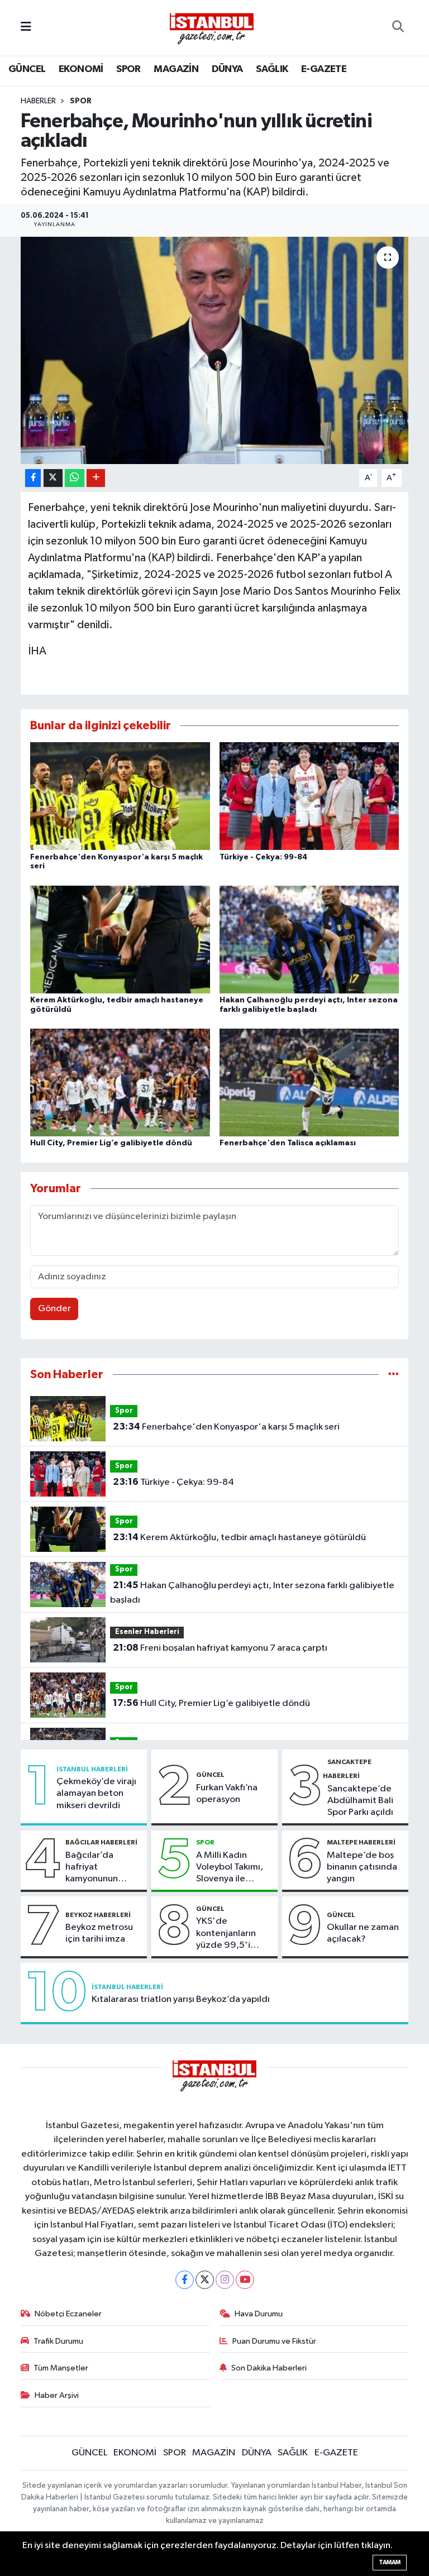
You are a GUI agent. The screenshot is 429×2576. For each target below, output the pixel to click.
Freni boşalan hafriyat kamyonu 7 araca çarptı (220, 1648)
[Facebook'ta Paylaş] (33, 478)
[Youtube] (245, 2280)
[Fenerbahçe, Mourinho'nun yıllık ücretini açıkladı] (215, 350)
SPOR (128, 69)
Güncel (210, 1775)
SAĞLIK (272, 69)
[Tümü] (394, 1375)
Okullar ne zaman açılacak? (363, 1933)
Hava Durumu (259, 2314)
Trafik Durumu (58, 2341)
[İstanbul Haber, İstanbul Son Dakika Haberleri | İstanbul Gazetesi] (212, 28)
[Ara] (398, 28)
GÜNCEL (27, 69)
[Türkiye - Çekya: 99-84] (309, 796)
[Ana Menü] (26, 28)
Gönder (54, 1309)
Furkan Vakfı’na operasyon (227, 1794)
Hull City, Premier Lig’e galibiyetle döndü (111, 1143)
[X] (205, 2280)
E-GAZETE (324, 69)
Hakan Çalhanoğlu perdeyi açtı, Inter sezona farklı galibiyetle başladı (252, 1593)
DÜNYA (227, 69)
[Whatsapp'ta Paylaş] (75, 478)
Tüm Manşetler (61, 2368)
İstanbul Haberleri (92, 1769)
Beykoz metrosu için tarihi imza (99, 1933)
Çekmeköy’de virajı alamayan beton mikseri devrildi (96, 1794)
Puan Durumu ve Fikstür (274, 2341)
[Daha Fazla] (96, 478)
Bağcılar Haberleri (101, 1842)
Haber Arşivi (57, 2395)
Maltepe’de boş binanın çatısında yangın (362, 1867)
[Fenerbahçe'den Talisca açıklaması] (309, 1083)
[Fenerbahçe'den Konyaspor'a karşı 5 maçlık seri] (120, 796)
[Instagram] (225, 2280)
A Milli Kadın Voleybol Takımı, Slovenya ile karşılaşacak (230, 1868)
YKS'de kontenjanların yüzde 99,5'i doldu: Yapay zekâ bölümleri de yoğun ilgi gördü (234, 1934)
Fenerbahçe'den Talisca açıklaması (288, 1143)
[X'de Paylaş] (53, 478)
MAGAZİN (176, 69)
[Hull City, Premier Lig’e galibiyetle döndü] (120, 1083)
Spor (81, 101)
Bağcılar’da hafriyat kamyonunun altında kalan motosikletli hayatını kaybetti (100, 1868)
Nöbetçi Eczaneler (68, 2314)
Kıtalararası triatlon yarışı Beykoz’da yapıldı (181, 1999)
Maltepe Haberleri (361, 1842)
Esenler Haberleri (147, 1632)
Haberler (38, 101)
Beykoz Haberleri (98, 1915)
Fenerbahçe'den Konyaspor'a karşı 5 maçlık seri (226, 1427)
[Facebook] (185, 2280)
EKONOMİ (81, 69)
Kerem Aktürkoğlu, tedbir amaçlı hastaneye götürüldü (239, 1537)
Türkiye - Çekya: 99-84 (263, 857)
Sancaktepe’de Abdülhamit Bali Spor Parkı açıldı (360, 1801)
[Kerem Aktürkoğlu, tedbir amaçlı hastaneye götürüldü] (120, 939)
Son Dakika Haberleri (269, 2368)
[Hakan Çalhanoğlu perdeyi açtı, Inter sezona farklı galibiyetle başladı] (309, 939)
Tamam (390, 2562)
